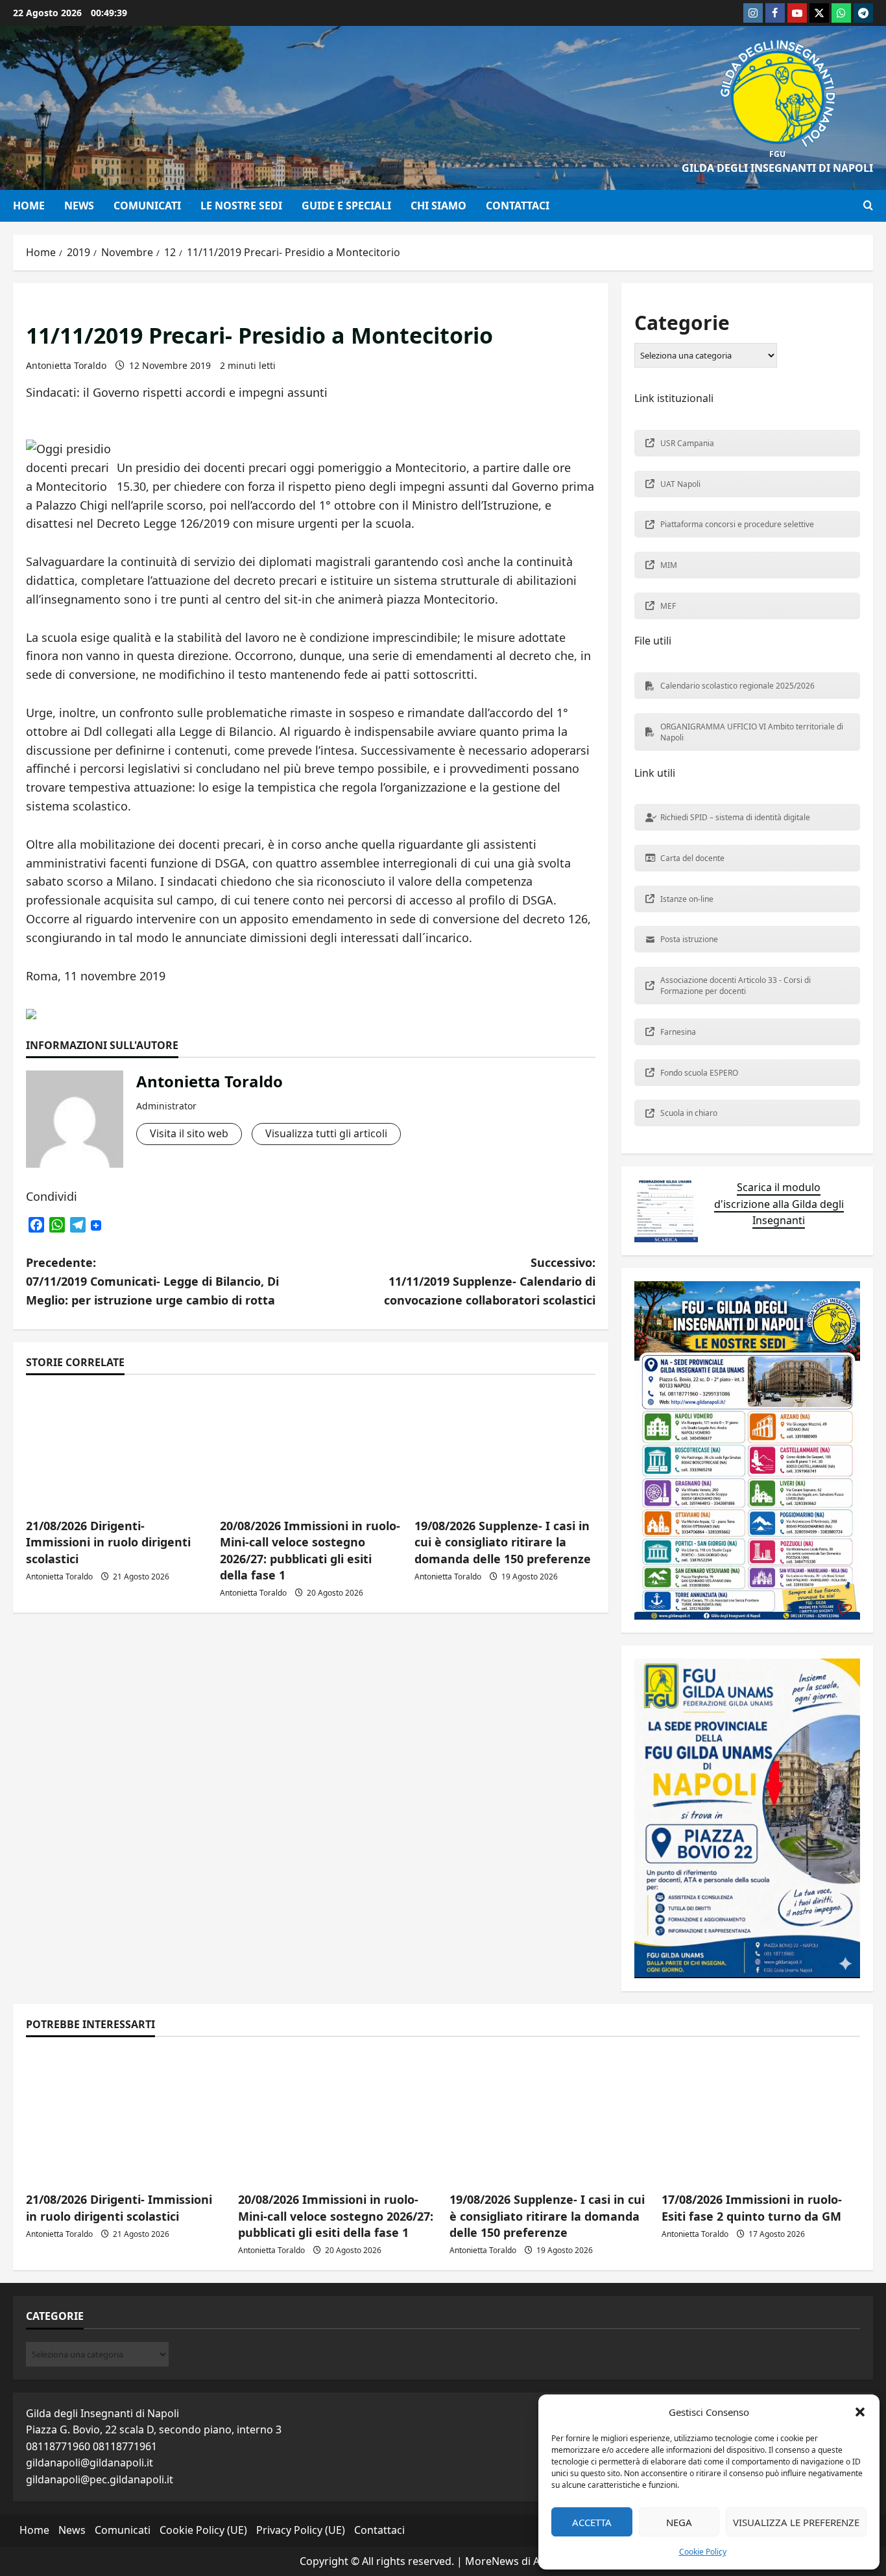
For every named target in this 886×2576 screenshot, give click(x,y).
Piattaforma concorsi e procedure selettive (737, 524)
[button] (860, 2412)
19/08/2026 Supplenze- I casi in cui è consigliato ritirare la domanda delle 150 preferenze (503, 1542)
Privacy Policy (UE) (301, 2530)
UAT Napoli (680, 484)
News (79, 206)
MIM (669, 565)
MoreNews (492, 2561)
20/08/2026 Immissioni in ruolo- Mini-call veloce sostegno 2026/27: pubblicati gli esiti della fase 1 (310, 1550)
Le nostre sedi (241, 206)
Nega (679, 2522)
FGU (777, 154)
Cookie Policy (703, 2552)
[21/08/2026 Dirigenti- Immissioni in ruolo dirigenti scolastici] (126, 2116)
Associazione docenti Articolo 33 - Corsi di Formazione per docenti (736, 986)
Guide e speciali (346, 206)
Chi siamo (438, 206)
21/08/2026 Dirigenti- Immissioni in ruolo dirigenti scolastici (108, 1542)
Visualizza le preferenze (796, 2522)
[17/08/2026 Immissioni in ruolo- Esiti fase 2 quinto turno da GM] (761, 2116)
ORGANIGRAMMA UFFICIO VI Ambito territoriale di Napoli (752, 732)
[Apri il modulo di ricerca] (868, 206)
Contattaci (518, 206)
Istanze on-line (687, 899)
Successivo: (490, 1281)
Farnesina (678, 1032)
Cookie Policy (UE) (203, 2530)
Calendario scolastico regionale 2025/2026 (737, 686)
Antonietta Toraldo (66, 365)
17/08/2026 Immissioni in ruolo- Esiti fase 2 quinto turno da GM (752, 2207)
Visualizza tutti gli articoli (326, 1133)
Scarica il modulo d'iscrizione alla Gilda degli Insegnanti (779, 1204)
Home (29, 206)
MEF (668, 606)
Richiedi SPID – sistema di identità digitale (735, 817)
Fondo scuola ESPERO (699, 1073)
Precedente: (152, 1281)
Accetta (592, 2522)
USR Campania (687, 443)
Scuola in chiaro (689, 1113)
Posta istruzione (689, 939)
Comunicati (147, 206)
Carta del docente (692, 858)
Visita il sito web (189, 1133)
